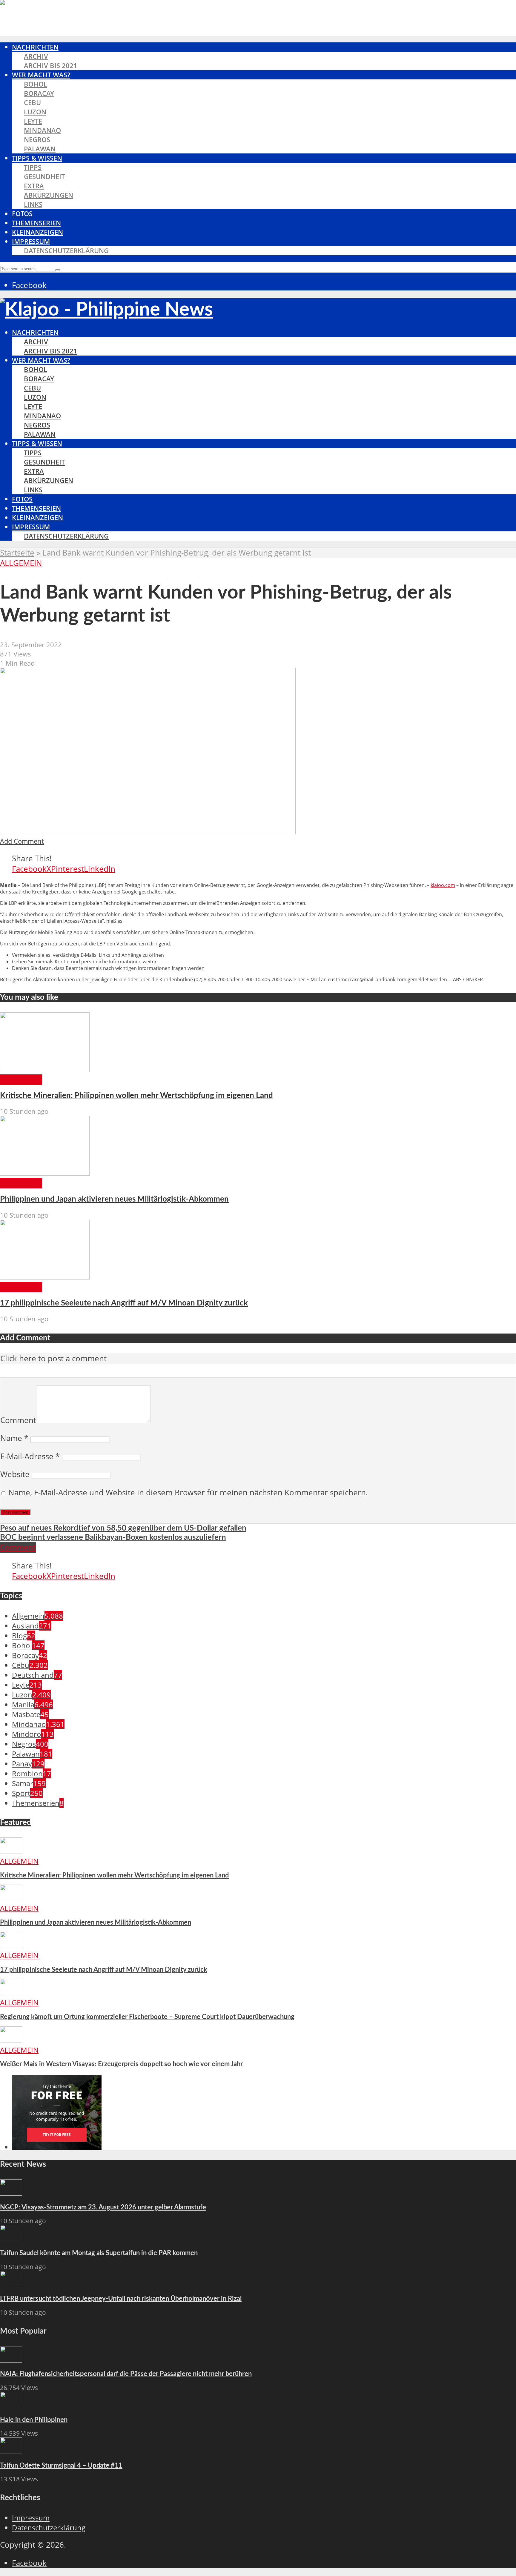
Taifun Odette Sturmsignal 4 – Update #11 (61, 2466)
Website (15, 1474)
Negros (37, 140)
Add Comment (22, 841)
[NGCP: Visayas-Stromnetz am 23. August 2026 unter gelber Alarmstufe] (11, 2193)
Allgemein (21, 563)
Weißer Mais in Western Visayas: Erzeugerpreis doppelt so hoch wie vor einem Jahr (121, 2064)
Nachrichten (35, 47)
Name (14, 1438)
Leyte (33, 121)
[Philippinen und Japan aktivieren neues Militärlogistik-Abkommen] (45, 1173)
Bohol (36, 84)
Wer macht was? (41, 75)
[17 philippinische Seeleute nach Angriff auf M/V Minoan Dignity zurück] (45, 1277)
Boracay (39, 93)
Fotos (22, 214)
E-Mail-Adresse (30, 1456)
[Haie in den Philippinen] (11, 2405)
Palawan (40, 149)
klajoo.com (443, 885)
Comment (18, 1420)
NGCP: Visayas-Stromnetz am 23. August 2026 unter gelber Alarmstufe (103, 2207)
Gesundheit (44, 177)
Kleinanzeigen (37, 232)
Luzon (35, 112)
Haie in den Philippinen (34, 2420)
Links (33, 204)
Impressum (31, 241)
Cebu (32, 103)
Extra (34, 186)
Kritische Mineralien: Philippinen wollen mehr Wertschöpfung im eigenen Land (136, 1096)
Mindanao (42, 130)
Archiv (36, 56)
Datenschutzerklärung (66, 251)
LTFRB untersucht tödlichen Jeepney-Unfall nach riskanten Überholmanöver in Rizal (121, 2299)
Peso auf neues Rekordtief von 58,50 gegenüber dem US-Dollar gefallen (123, 1528)
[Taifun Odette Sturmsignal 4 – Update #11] (11, 2451)
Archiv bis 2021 (51, 66)
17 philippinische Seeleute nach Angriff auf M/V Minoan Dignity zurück (124, 1303)
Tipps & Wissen (37, 158)
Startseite (17, 553)
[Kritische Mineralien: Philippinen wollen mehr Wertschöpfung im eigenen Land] (45, 1069)
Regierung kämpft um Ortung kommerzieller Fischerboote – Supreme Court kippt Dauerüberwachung (147, 2017)
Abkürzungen (49, 195)
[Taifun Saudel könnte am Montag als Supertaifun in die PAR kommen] (11, 2239)
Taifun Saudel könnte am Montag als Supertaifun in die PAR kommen (99, 2253)
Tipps (33, 167)
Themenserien (36, 223)
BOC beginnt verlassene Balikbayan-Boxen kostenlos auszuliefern (113, 1537)
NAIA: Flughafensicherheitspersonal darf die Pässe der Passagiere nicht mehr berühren (126, 2374)
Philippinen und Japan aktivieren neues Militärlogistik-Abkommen (114, 1199)
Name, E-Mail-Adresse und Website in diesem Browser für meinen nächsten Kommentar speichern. (188, 1492)
